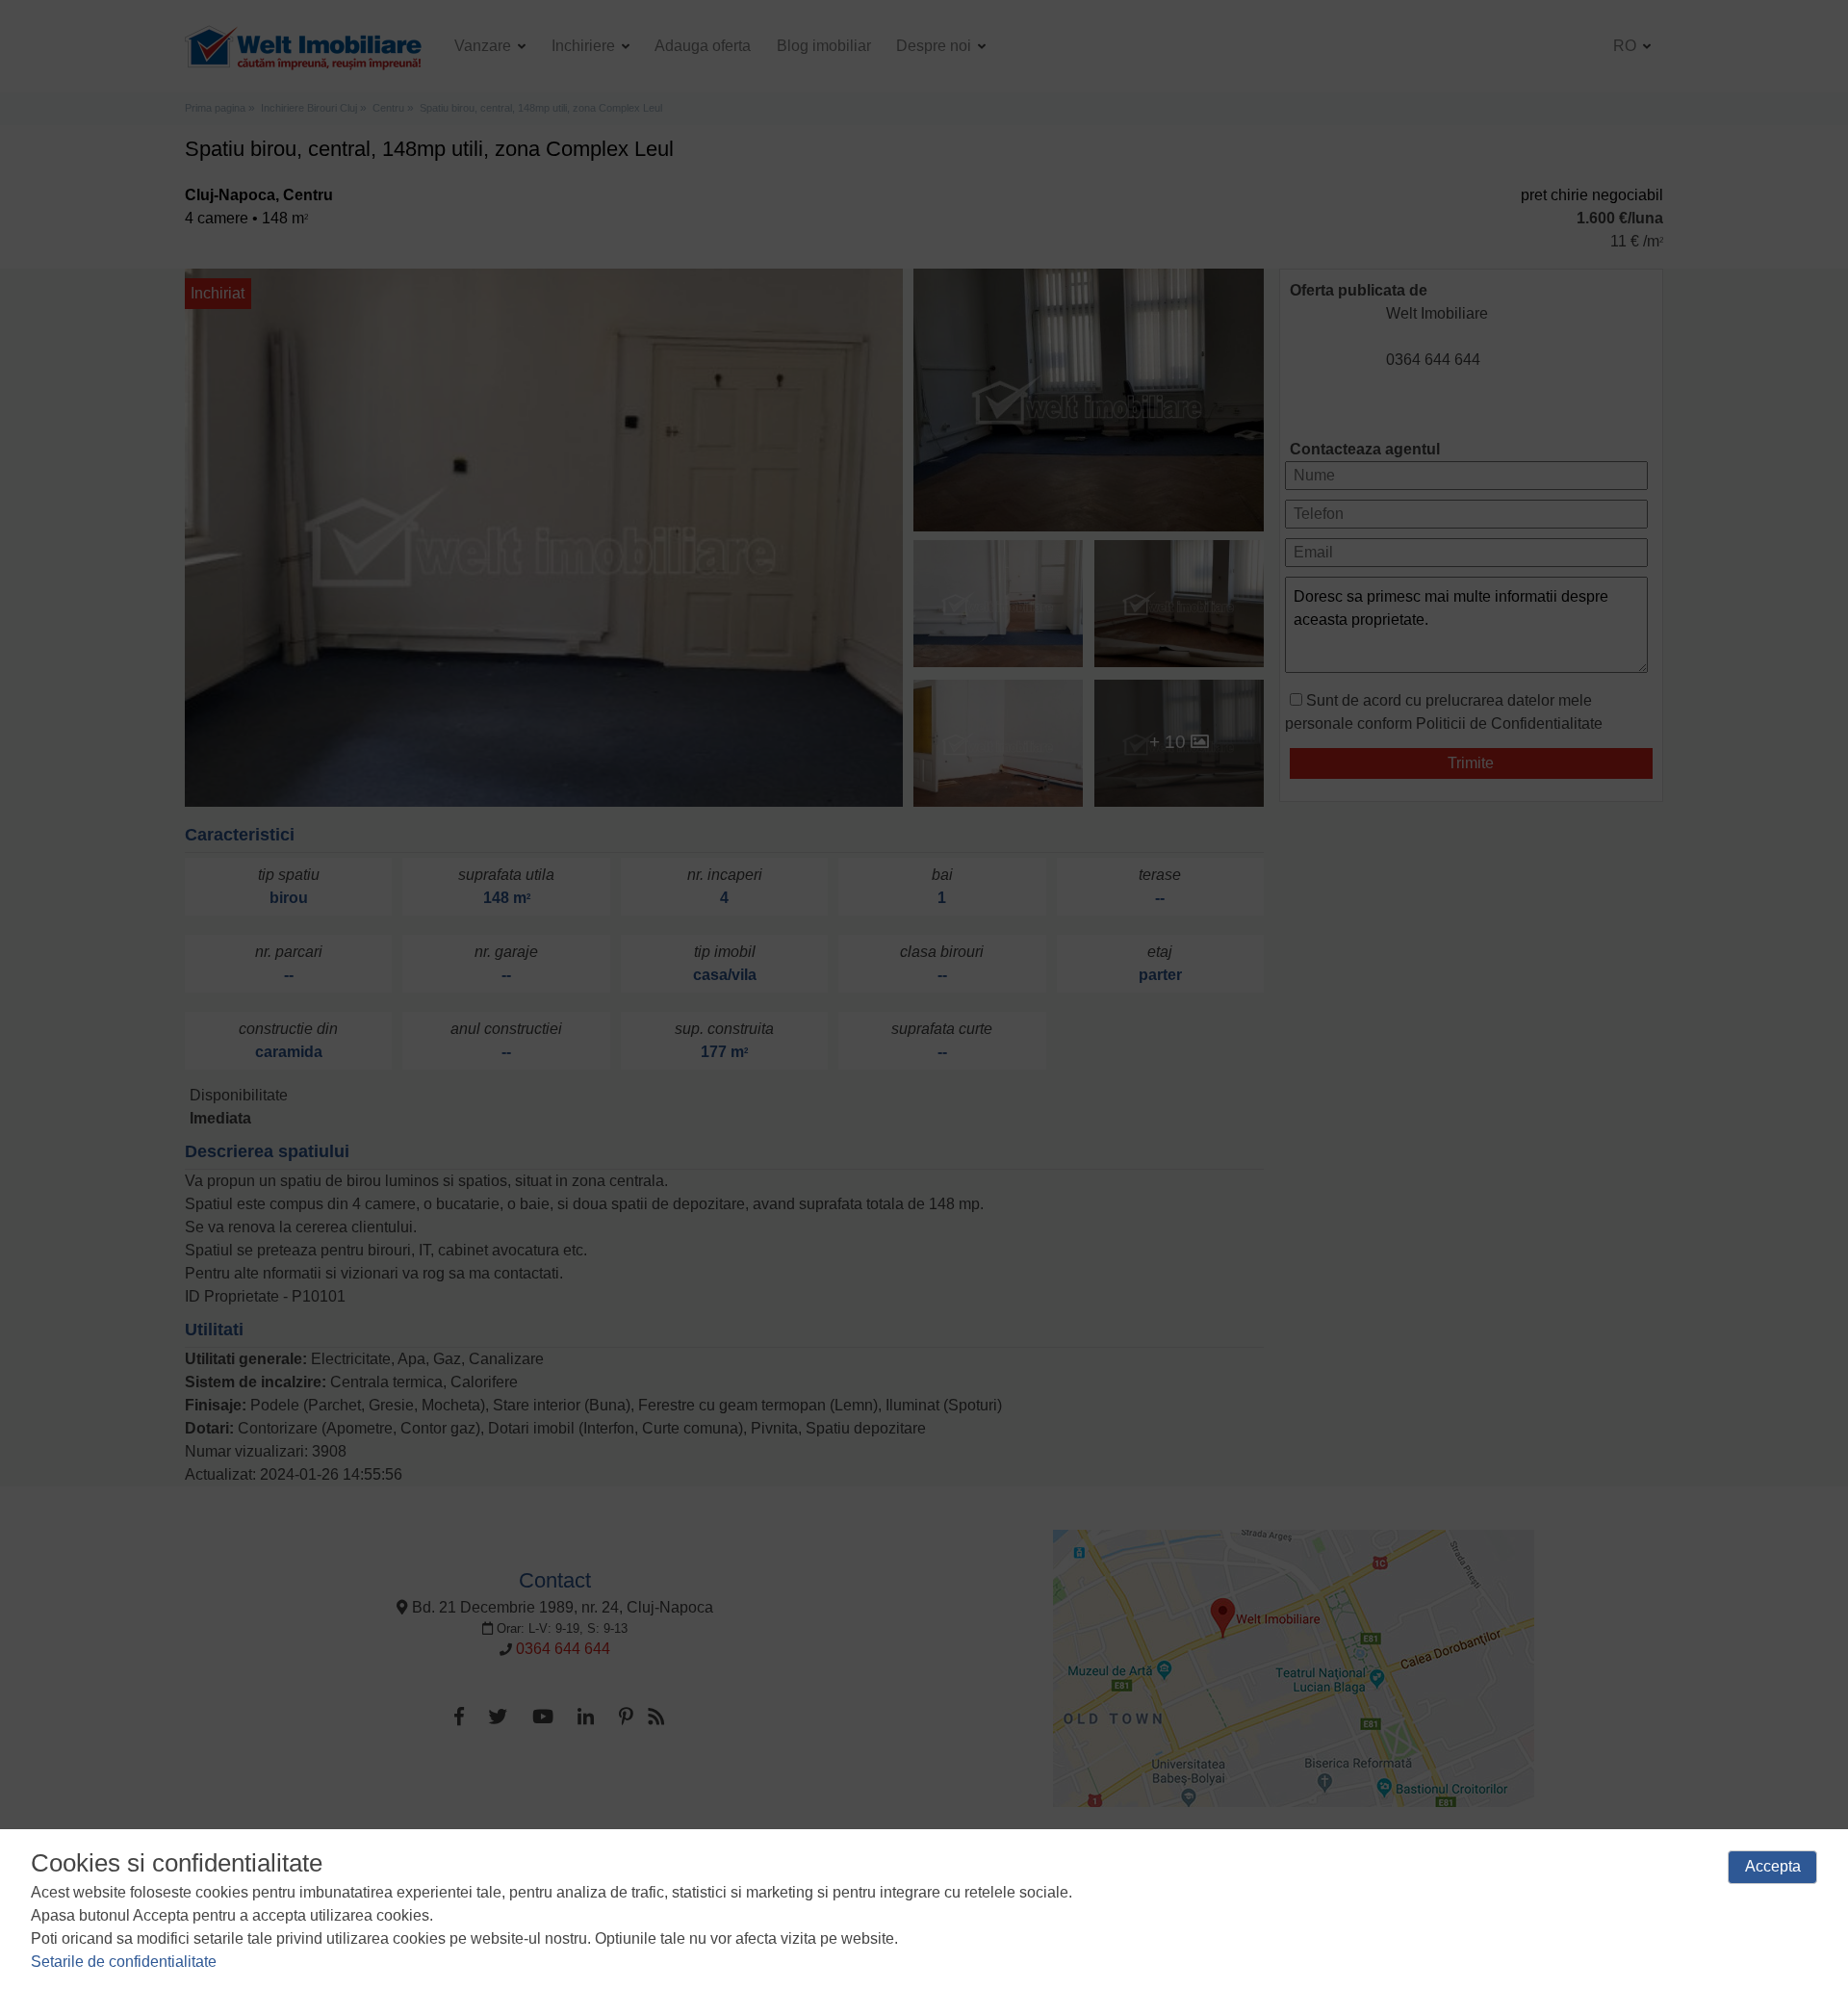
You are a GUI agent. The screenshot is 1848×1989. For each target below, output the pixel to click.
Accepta (1773, 1866)
